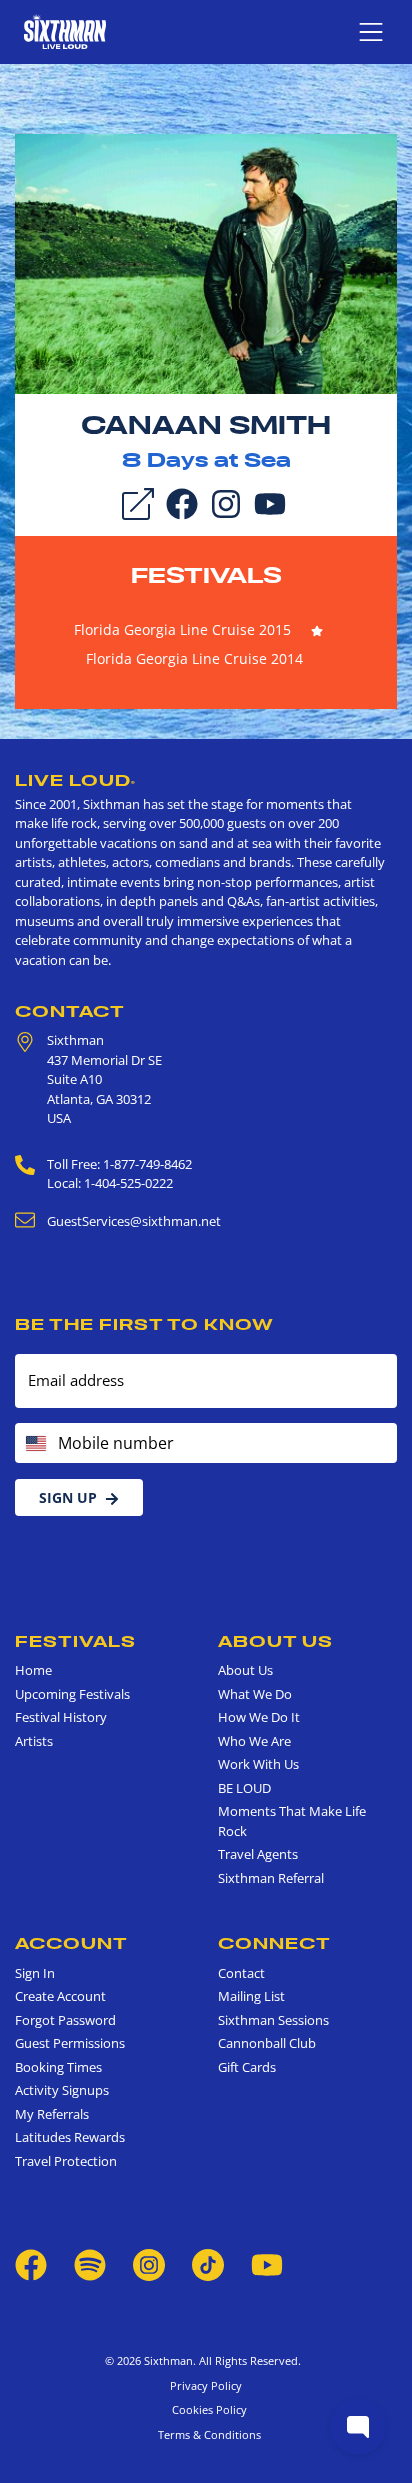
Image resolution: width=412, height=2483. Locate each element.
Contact (70, 1011)
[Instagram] (226, 502)
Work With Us (258, 1764)
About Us (275, 1641)
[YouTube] (270, 502)
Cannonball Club (267, 2043)
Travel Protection (66, 2161)
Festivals (206, 575)
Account (71, 1943)
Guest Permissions (70, 2043)
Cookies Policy (206, 2409)
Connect (274, 1943)
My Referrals (52, 2114)
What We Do (255, 1694)
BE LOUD (244, 1788)
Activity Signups (62, 2090)
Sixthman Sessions (273, 2020)
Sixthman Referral (271, 1878)
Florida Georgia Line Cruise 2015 (182, 629)
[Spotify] (90, 2263)
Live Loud (75, 780)
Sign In (35, 1973)
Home (33, 1670)
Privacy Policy (206, 2385)
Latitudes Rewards (70, 2137)
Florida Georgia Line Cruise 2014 (194, 658)
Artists (34, 1741)
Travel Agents (258, 1854)
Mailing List (251, 1996)
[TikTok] (209, 2263)
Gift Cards (247, 2067)
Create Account (60, 1996)
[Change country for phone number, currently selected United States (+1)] (34, 1443)
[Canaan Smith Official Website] (206, 262)
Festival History (61, 1717)
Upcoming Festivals (72, 1694)
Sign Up (68, 1497)
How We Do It (259, 1717)
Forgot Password (65, 2020)
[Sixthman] (65, 31)
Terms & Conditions (206, 2434)
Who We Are (254, 1741)
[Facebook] (182, 502)
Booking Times (58, 2067)
